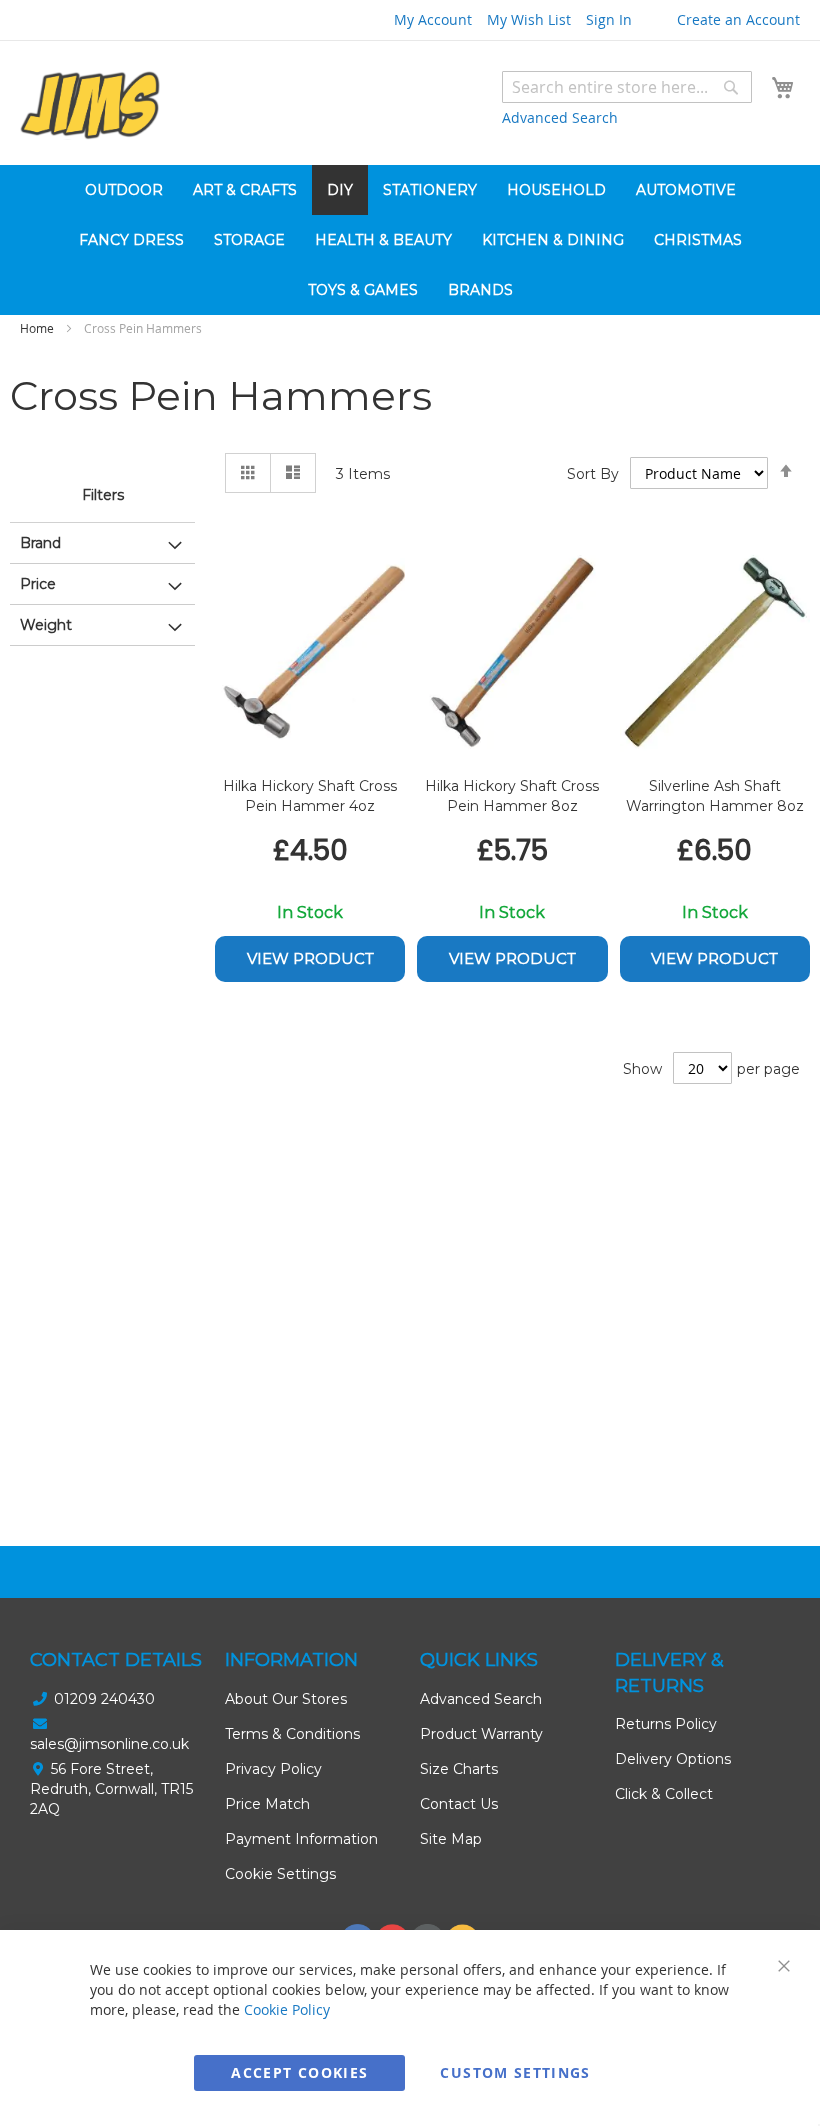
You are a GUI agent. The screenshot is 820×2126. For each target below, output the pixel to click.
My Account (433, 19)
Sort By (593, 474)
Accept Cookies (299, 2072)
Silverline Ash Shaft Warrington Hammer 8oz (715, 796)
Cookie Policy (287, 2009)
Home (38, 328)
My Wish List (529, 19)
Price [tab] (38, 584)
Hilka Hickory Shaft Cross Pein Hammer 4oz (310, 796)
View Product (310, 958)
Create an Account (738, 19)
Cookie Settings (280, 1874)
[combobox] (627, 87)
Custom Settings (515, 2072)
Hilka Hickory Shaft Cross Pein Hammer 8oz (512, 796)
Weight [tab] (46, 625)
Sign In (609, 19)
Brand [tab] (40, 543)
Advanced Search (560, 117)
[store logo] (90, 105)
